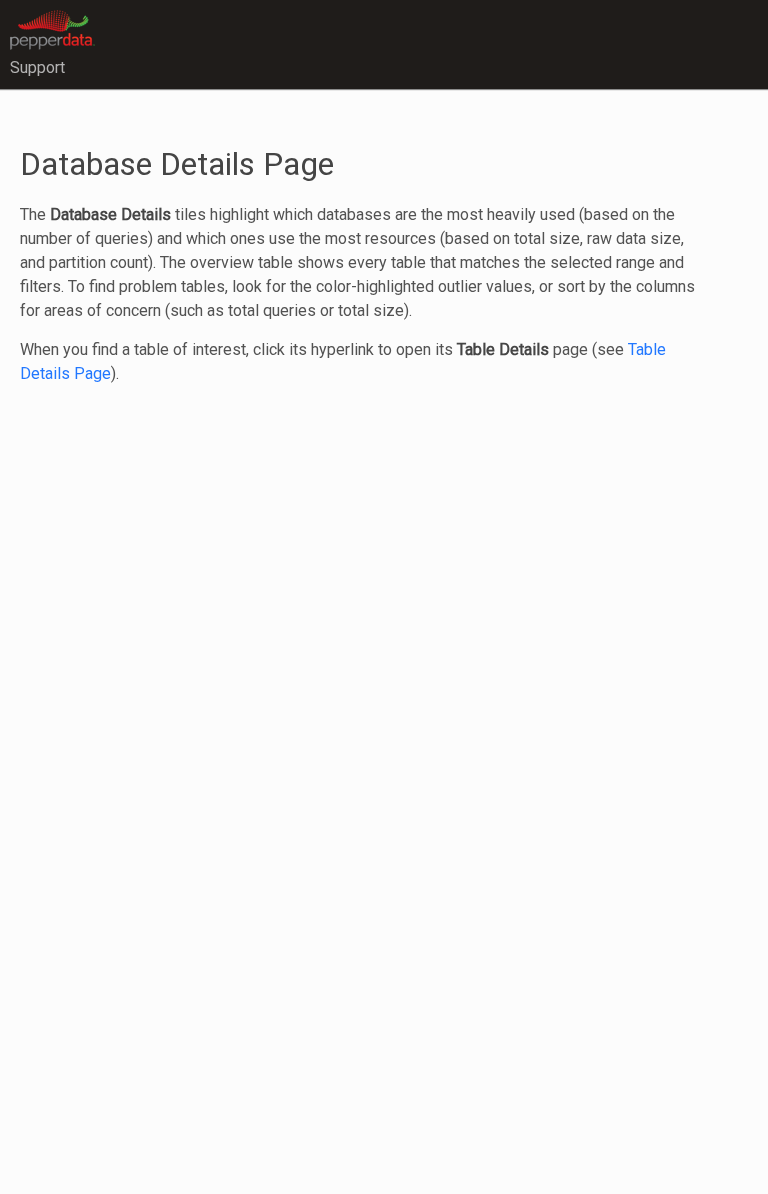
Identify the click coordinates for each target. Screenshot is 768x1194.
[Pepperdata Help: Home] (52, 28)
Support (37, 67)
